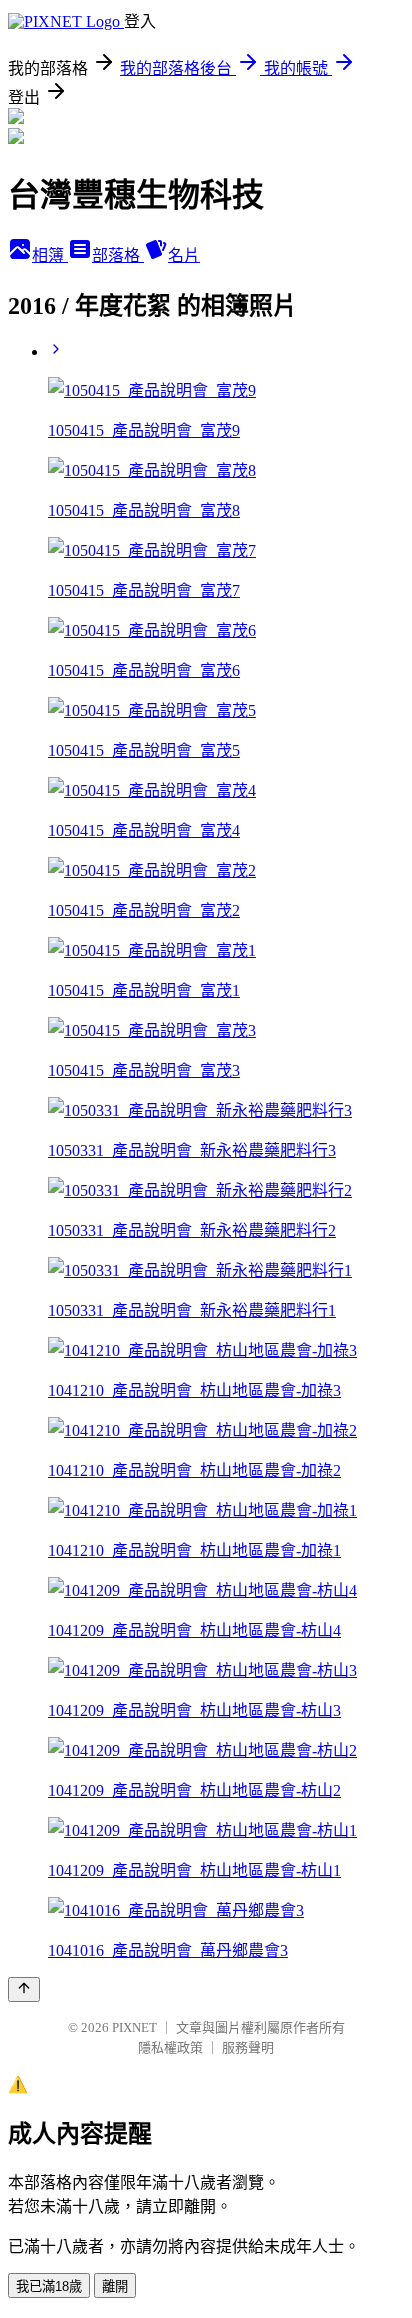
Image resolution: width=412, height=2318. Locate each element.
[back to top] (24, 1989)
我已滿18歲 (49, 2286)
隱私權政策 (170, 2047)
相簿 (50, 255)
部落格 (118, 255)
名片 (184, 255)
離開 (115, 2286)
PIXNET (134, 2027)
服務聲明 (248, 2047)
